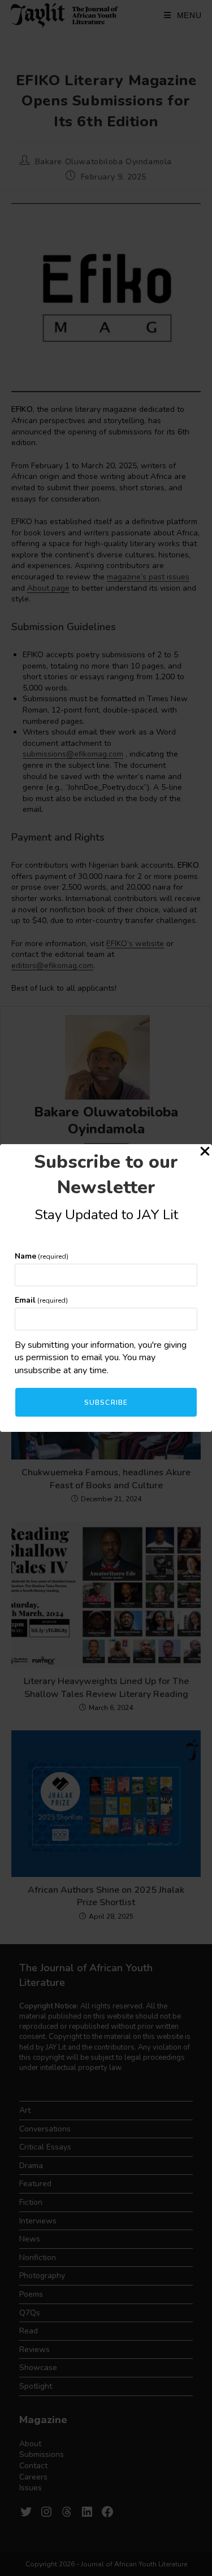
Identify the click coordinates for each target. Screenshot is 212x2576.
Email (41, 1300)
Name (42, 1256)
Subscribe (106, 1403)
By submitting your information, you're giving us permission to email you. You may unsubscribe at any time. (101, 1358)
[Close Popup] (205, 1153)
